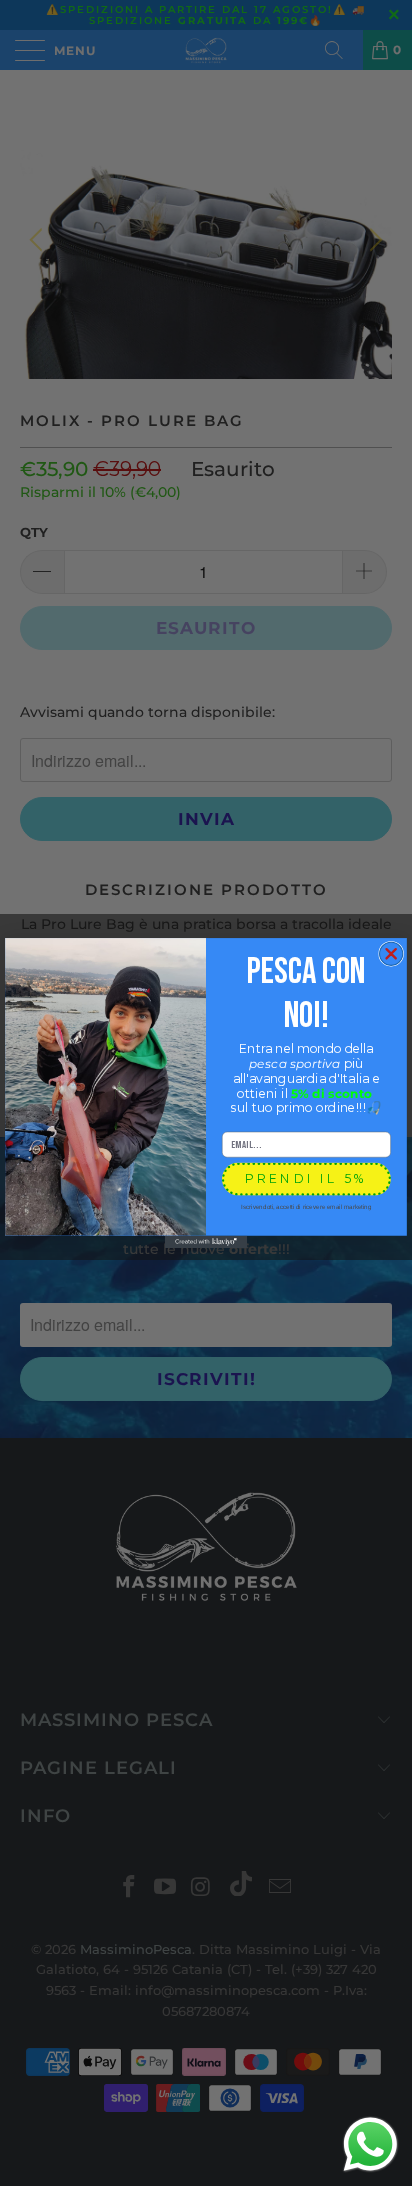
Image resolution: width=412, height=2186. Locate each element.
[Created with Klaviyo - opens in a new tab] (206, 1242)
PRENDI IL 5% (306, 1178)
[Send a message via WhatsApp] (370, 2144)
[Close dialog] (391, 953)
